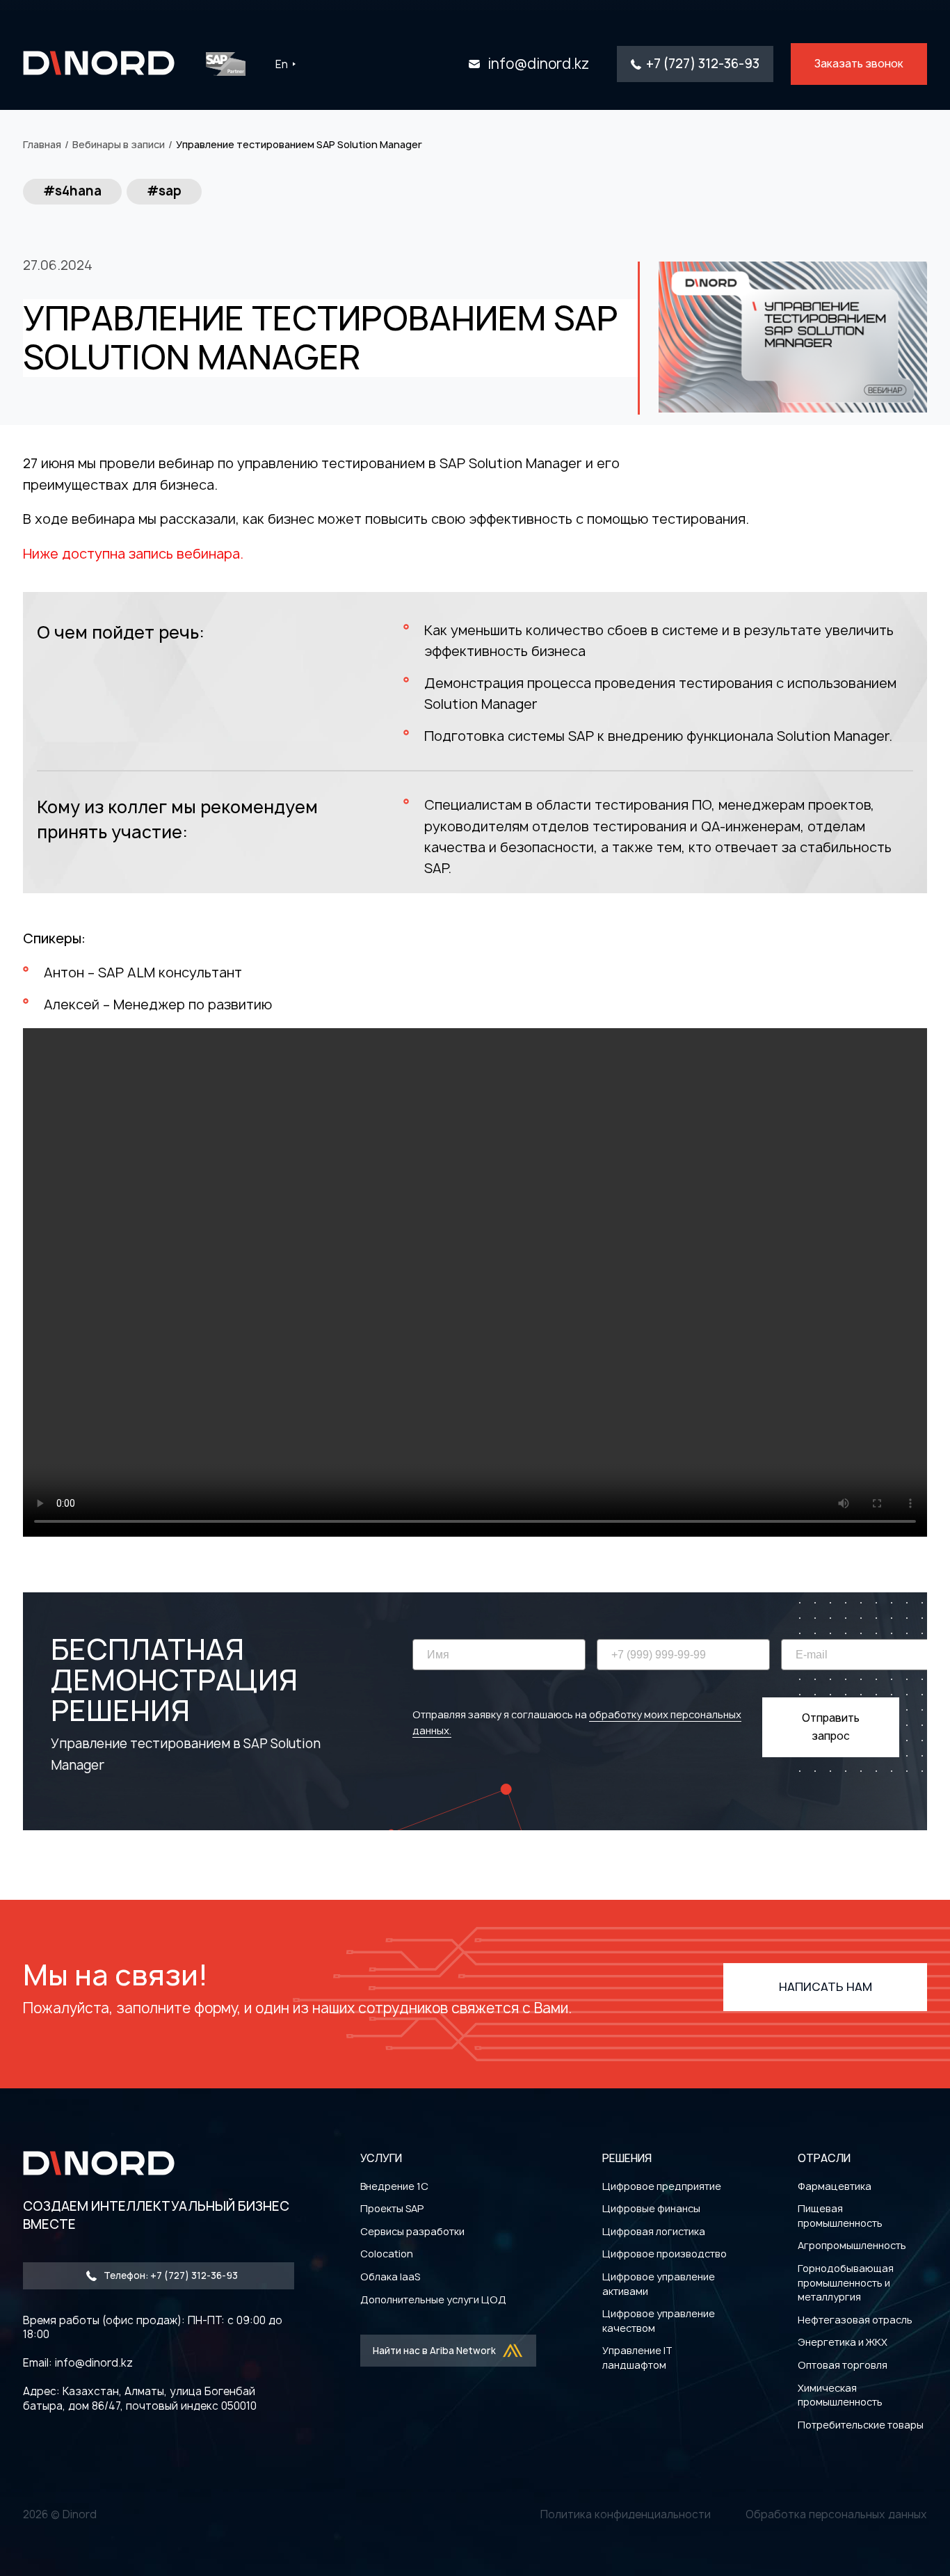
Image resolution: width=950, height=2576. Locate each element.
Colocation (387, 2254)
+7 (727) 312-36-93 (703, 64)
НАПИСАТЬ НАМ (826, 1987)
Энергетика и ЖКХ (843, 2342)
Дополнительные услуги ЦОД (433, 2299)
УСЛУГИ (381, 2158)
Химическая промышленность (840, 2395)
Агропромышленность (852, 2245)
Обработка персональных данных (836, 2514)
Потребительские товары (861, 2425)
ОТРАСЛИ (824, 2158)
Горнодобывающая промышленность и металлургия (846, 2282)
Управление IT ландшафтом (637, 2358)
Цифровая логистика (654, 2231)
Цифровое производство (665, 2254)
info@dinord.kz (538, 64)
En (282, 64)
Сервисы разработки (412, 2231)
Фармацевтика (835, 2186)
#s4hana (72, 191)
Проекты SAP (392, 2208)
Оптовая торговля (843, 2365)
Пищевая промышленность (840, 2216)
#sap (164, 191)
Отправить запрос (831, 1727)
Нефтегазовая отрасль (855, 2320)
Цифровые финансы (651, 2208)
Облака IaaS (390, 2277)
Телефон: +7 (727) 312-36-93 (171, 2275)
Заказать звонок (859, 64)
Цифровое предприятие (662, 2186)
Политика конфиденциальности (626, 2514)
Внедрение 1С (394, 2186)
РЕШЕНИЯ (627, 2158)
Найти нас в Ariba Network (434, 2351)
